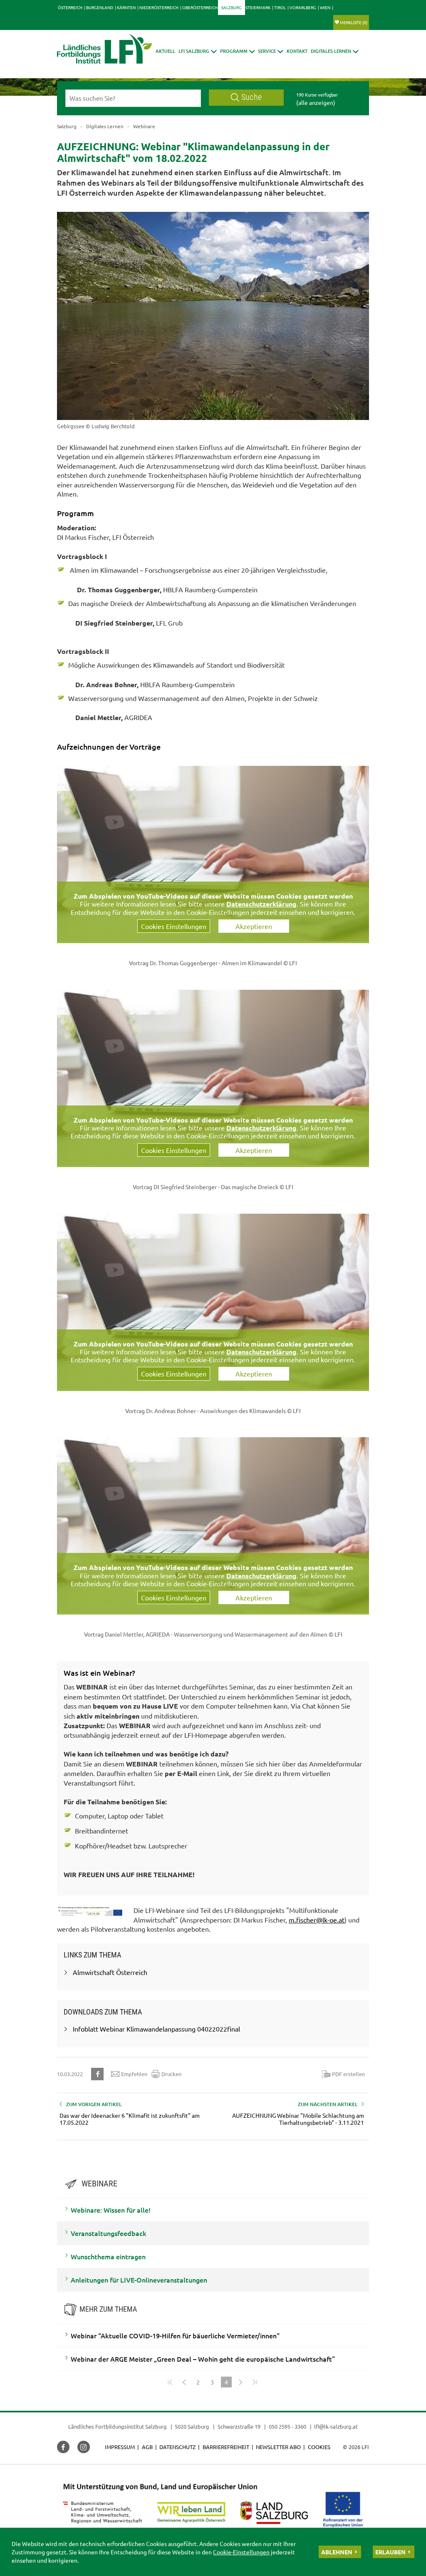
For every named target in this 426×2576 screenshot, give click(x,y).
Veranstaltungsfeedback (109, 2233)
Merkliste (354, 22)
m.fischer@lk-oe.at (317, 1920)
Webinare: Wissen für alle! (111, 2210)
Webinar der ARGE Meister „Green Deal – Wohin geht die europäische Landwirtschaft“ (203, 2359)
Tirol (280, 7)
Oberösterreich (200, 7)
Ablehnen (337, 2552)
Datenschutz (177, 2447)
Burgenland (100, 7)
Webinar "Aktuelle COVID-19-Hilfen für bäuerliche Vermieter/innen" (175, 2335)
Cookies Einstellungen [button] (174, 926)
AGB (147, 2447)
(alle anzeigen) (316, 102)
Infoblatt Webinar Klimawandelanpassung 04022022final (156, 2029)
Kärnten (126, 7)
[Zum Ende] (255, 2382)
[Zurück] (184, 2382)
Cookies (319, 2447)
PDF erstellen (348, 2074)
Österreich (70, 7)
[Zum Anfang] (170, 2382)
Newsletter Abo (278, 2447)
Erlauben (390, 2552)
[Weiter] (240, 2382)
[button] (198, 51)
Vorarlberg (303, 7)
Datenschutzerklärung (261, 904)
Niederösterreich (159, 7)
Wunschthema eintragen (108, 2256)
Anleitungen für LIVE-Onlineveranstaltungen (139, 2280)
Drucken (171, 2074)
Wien (325, 7)
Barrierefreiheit (226, 2447)
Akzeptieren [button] (254, 926)
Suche (251, 97)
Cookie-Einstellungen (241, 2552)
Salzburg (232, 7)
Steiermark (258, 7)
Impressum (120, 2447)
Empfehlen (134, 2074)
